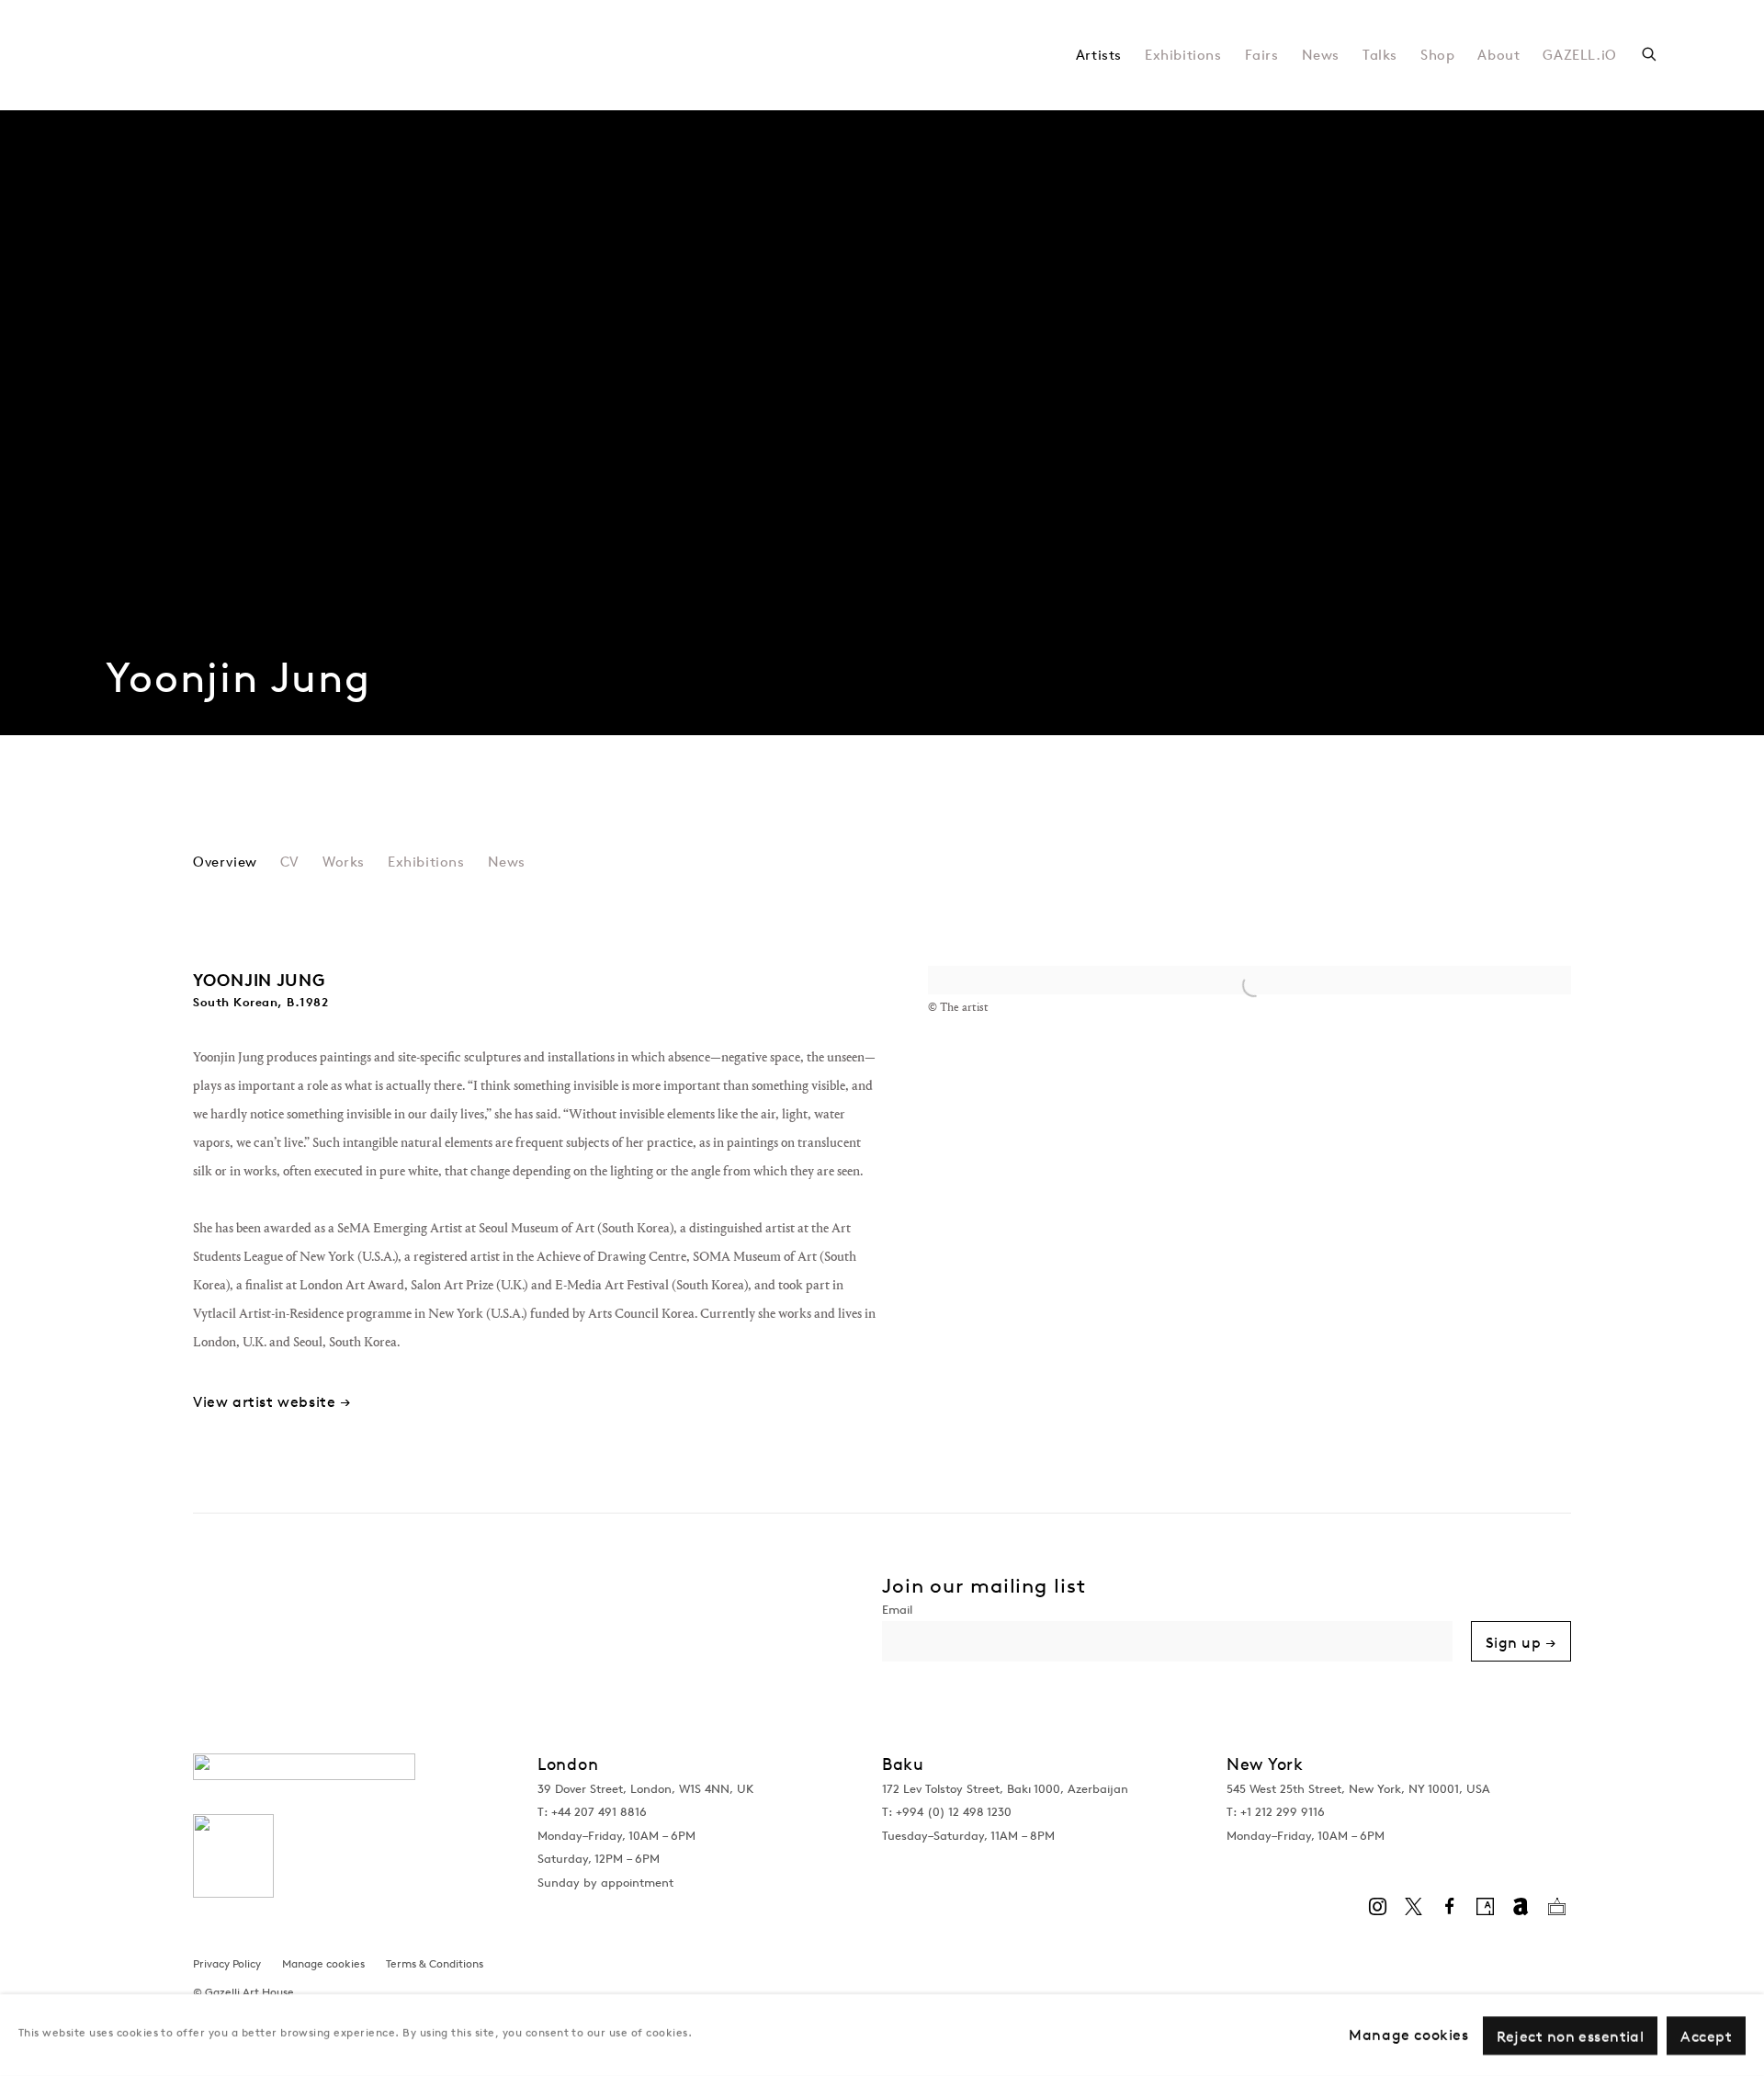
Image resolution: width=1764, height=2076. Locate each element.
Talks (1380, 55)
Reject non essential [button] (1571, 2036)
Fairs (1262, 55)
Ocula (1556, 1907)
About (1498, 55)
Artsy (1485, 1907)
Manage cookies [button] (323, 1963)
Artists (1099, 55)
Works (344, 862)
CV (290, 862)
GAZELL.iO (1579, 55)
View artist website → (272, 1402)
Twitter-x (1413, 1907)
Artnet (1521, 1907)
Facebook (1449, 1907)
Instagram (1377, 1907)
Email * (1167, 1612)
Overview (225, 862)
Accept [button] (1706, 2036)
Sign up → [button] (1521, 1642)
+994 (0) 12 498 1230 (954, 1812)
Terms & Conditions (435, 1963)
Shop (1437, 55)
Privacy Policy (227, 1963)
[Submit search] (1650, 52)
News (1321, 55)
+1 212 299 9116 (1283, 1812)
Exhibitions (1183, 55)
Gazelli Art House (335, 55)
